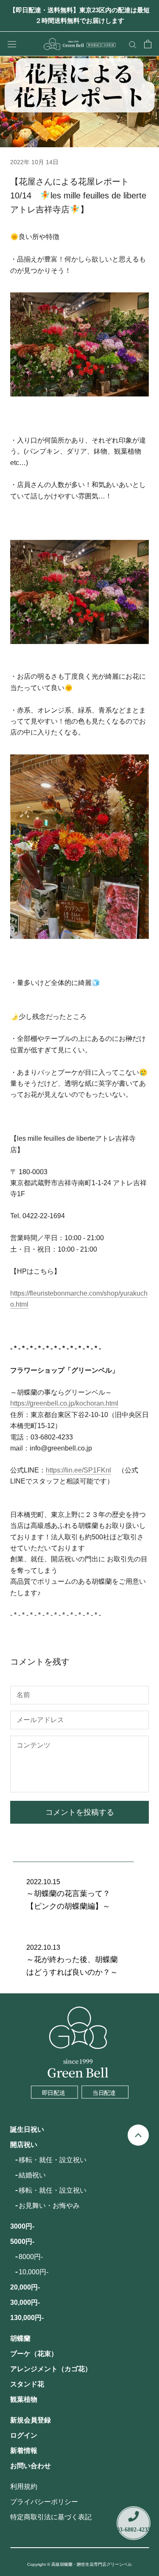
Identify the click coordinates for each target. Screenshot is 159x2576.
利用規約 (24, 2487)
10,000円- (33, 2272)
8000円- (31, 2257)
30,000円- (25, 2302)
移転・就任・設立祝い (53, 2160)
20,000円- (25, 2287)
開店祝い (24, 2145)
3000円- (22, 2226)
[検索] (133, 44)
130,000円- (27, 2318)
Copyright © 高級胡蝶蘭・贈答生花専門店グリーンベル (79, 2564)
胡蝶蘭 (20, 2338)
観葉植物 (24, 2399)
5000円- (22, 2242)
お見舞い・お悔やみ (49, 2206)
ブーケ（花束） (34, 2354)
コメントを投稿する (80, 1812)
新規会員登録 (31, 2420)
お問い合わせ (31, 2466)
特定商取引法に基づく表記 (51, 2517)
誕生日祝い (27, 2129)
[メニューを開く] (12, 44)
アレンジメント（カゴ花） (51, 2369)
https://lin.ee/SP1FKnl (78, 1470)
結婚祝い (32, 2175)
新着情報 (24, 2451)
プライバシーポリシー (44, 2502)
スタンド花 (27, 2384)
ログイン (24, 2435)
